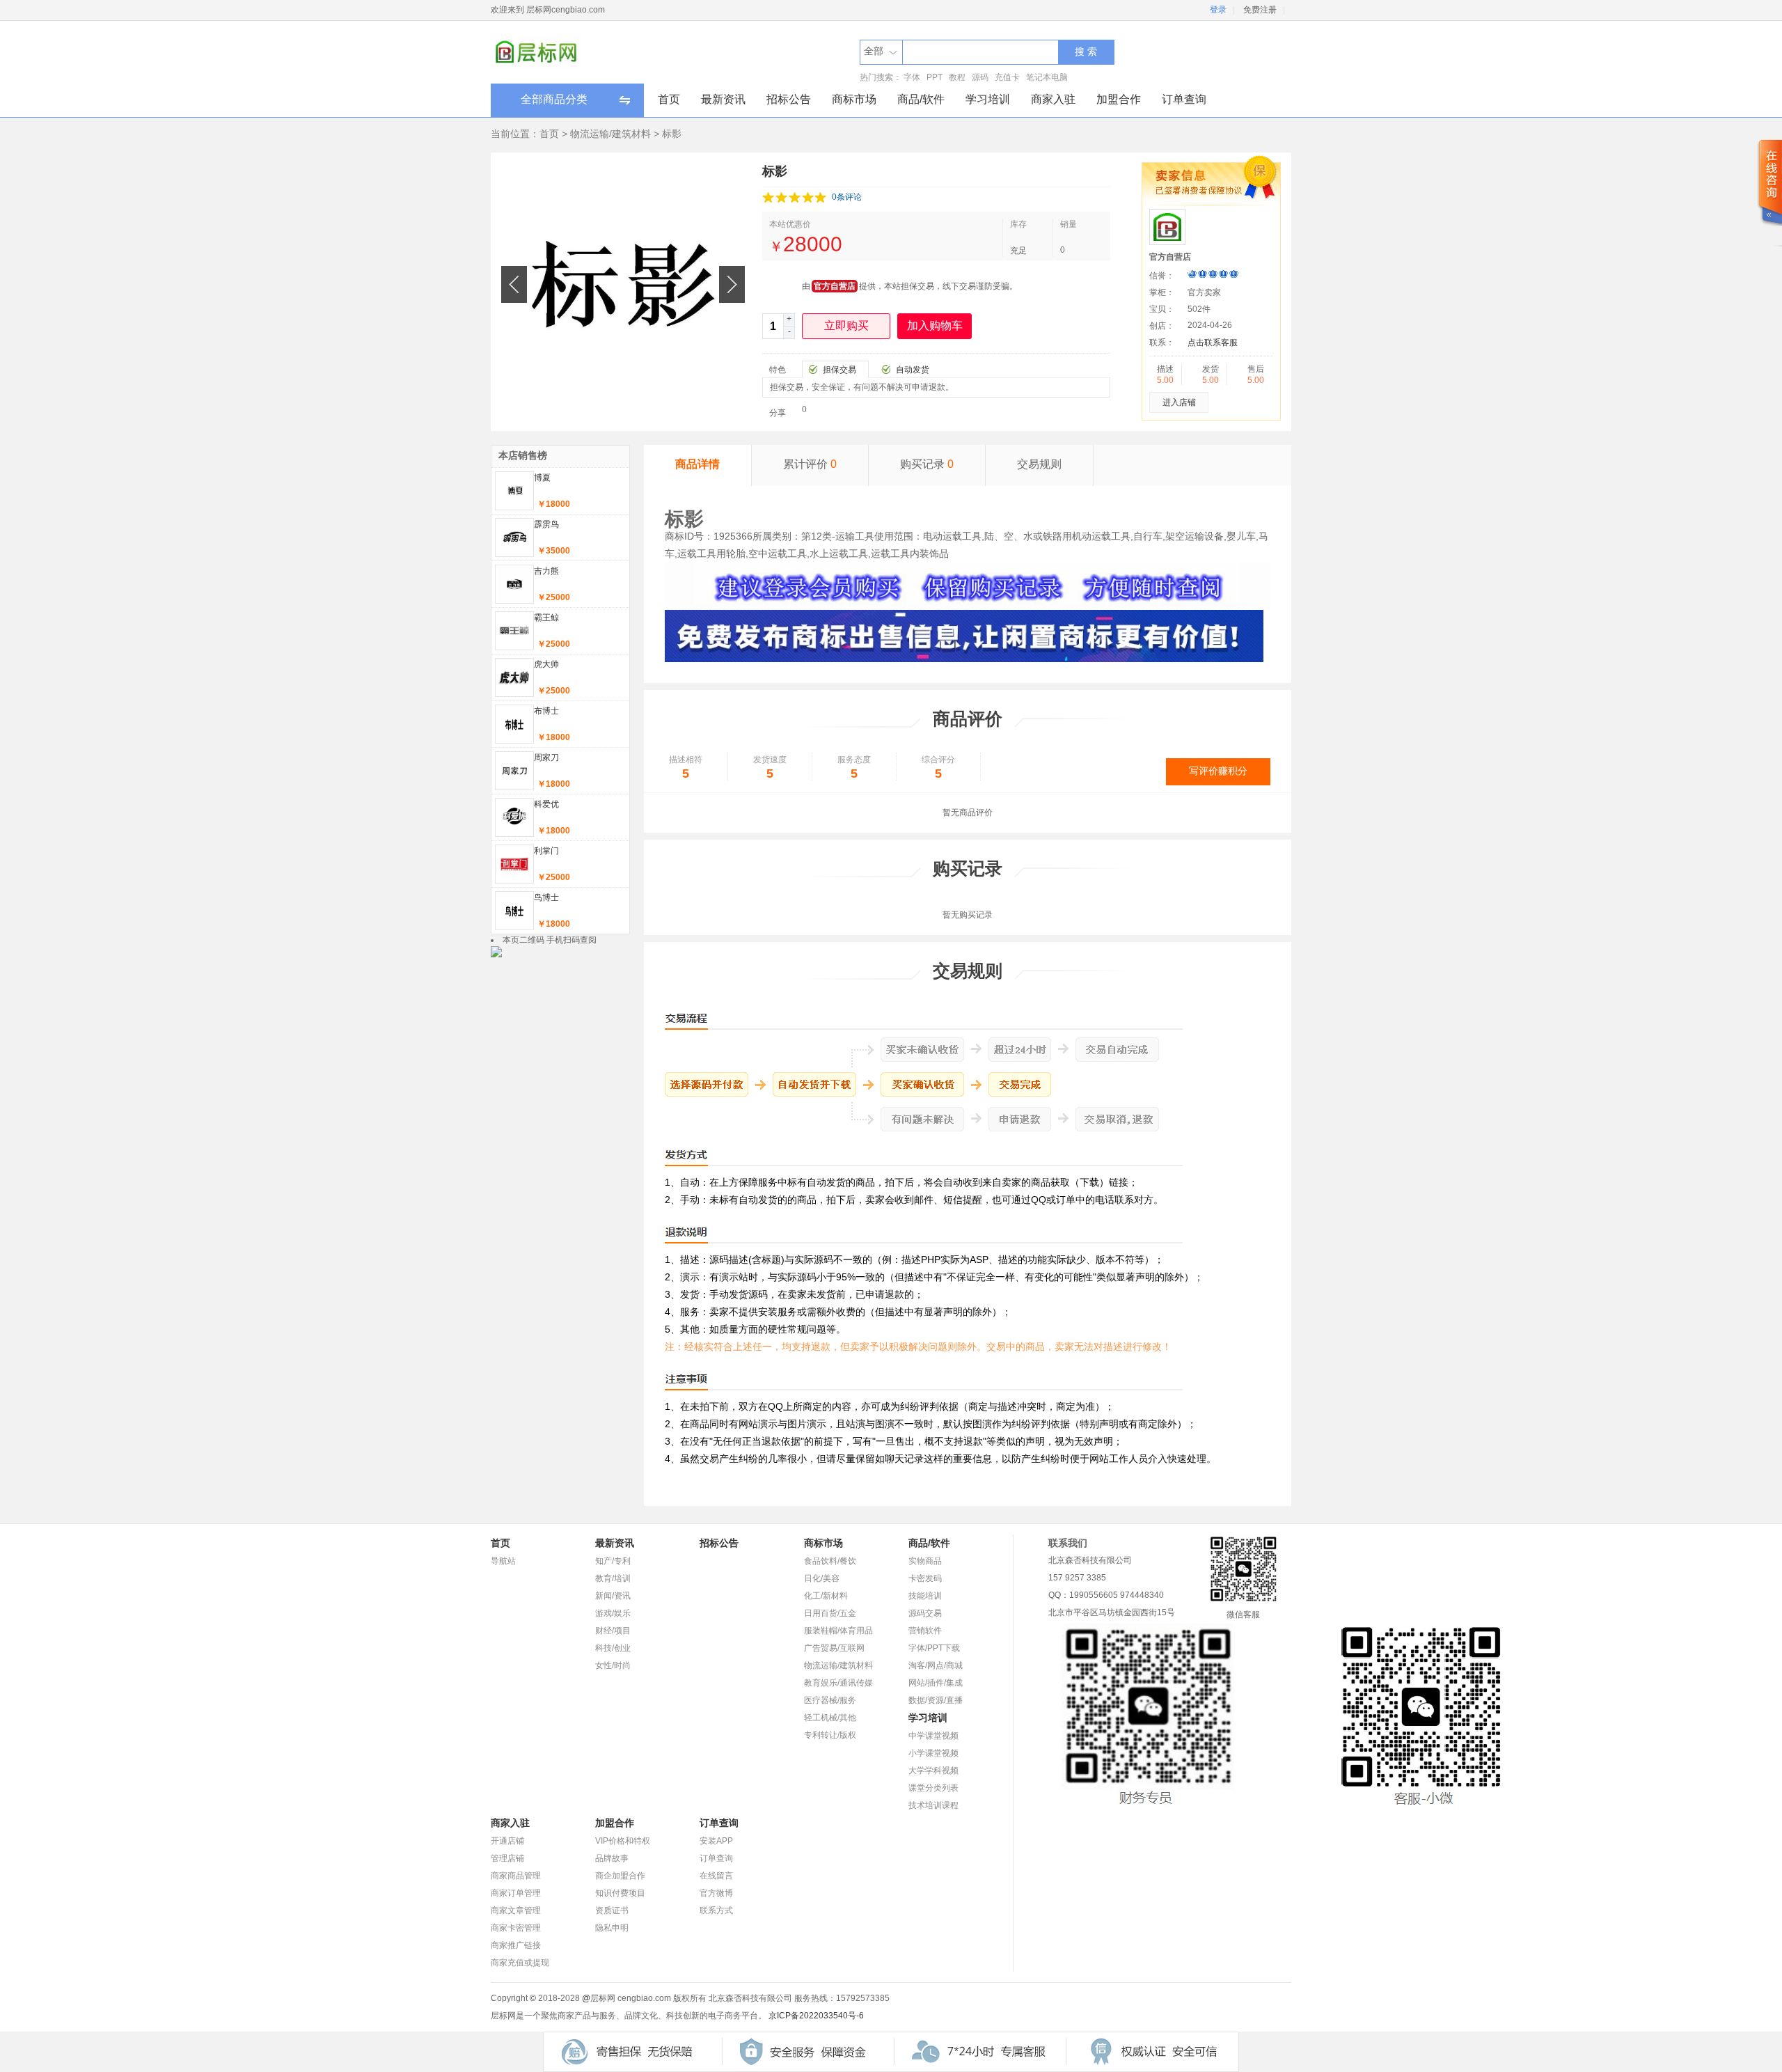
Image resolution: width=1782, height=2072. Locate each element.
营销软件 (925, 1631)
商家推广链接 (516, 1945)
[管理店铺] (964, 659)
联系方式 (716, 1910)
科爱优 (546, 804)
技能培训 (925, 1596)
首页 (669, 99)
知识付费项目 (620, 1893)
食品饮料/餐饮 (830, 1561)
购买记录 (927, 464)
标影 (672, 134)
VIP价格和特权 (623, 1841)
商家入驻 (1053, 99)
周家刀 (546, 758)
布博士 (546, 711)
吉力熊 (546, 571)
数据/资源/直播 (936, 1700)
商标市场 (854, 99)
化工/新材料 (826, 1596)
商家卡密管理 (516, 1928)
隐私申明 (612, 1928)
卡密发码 (925, 1578)
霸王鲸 (546, 618)
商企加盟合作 (620, 1876)
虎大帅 (546, 664)
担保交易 (839, 370)
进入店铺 (1179, 402)
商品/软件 (921, 99)
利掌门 (546, 851)
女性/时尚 (613, 1665)
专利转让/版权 (830, 1735)
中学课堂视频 (933, 1736)
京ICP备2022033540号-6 (816, 2016)
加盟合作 (1119, 99)
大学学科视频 (933, 1771)
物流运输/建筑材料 (610, 134)
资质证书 (612, 1910)
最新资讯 (723, 99)
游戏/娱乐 (613, 1613)
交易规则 (1039, 464)
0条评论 (847, 197)
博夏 (542, 478)
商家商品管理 (516, 1876)
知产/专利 (613, 1561)
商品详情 (697, 464)
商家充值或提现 (520, 1963)
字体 (912, 77)
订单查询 (1184, 99)
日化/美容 (822, 1578)
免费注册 (1260, 10)
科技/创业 (613, 1648)
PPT (935, 77)
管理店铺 (507, 1858)
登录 (1218, 10)
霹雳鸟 (546, 524)
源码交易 (925, 1613)
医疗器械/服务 (830, 1700)
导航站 (503, 1561)
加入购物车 (935, 325)
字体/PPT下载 (934, 1648)
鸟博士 (546, 897)
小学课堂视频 (933, 1753)
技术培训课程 (933, 1805)
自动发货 (913, 370)
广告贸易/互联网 (834, 1648)
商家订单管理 (516, 1893)
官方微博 (716, 1893)
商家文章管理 (516, 1910)
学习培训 (988, 99)
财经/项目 (613, 1631)
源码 (980, 77)
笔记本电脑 (1047, 77)
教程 (957, 77)
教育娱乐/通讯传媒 (838, 1683)
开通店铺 (507, 1841)
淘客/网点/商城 (936, 1665)
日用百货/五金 (830, 1613)
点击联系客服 (1213, 343)
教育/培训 (613, 1578)
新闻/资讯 (613, 1596)
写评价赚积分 (1218, 771)
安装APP (716, 1841)
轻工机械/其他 (830, 1718)
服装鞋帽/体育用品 (838, 1631)
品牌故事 (612, 1858)
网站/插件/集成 (936, 1683)
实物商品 (925, 1561)
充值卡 (1007, 77)
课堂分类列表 (933, 1788)
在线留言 (716, 1876)
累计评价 (810, 464)
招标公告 (789, 99)
